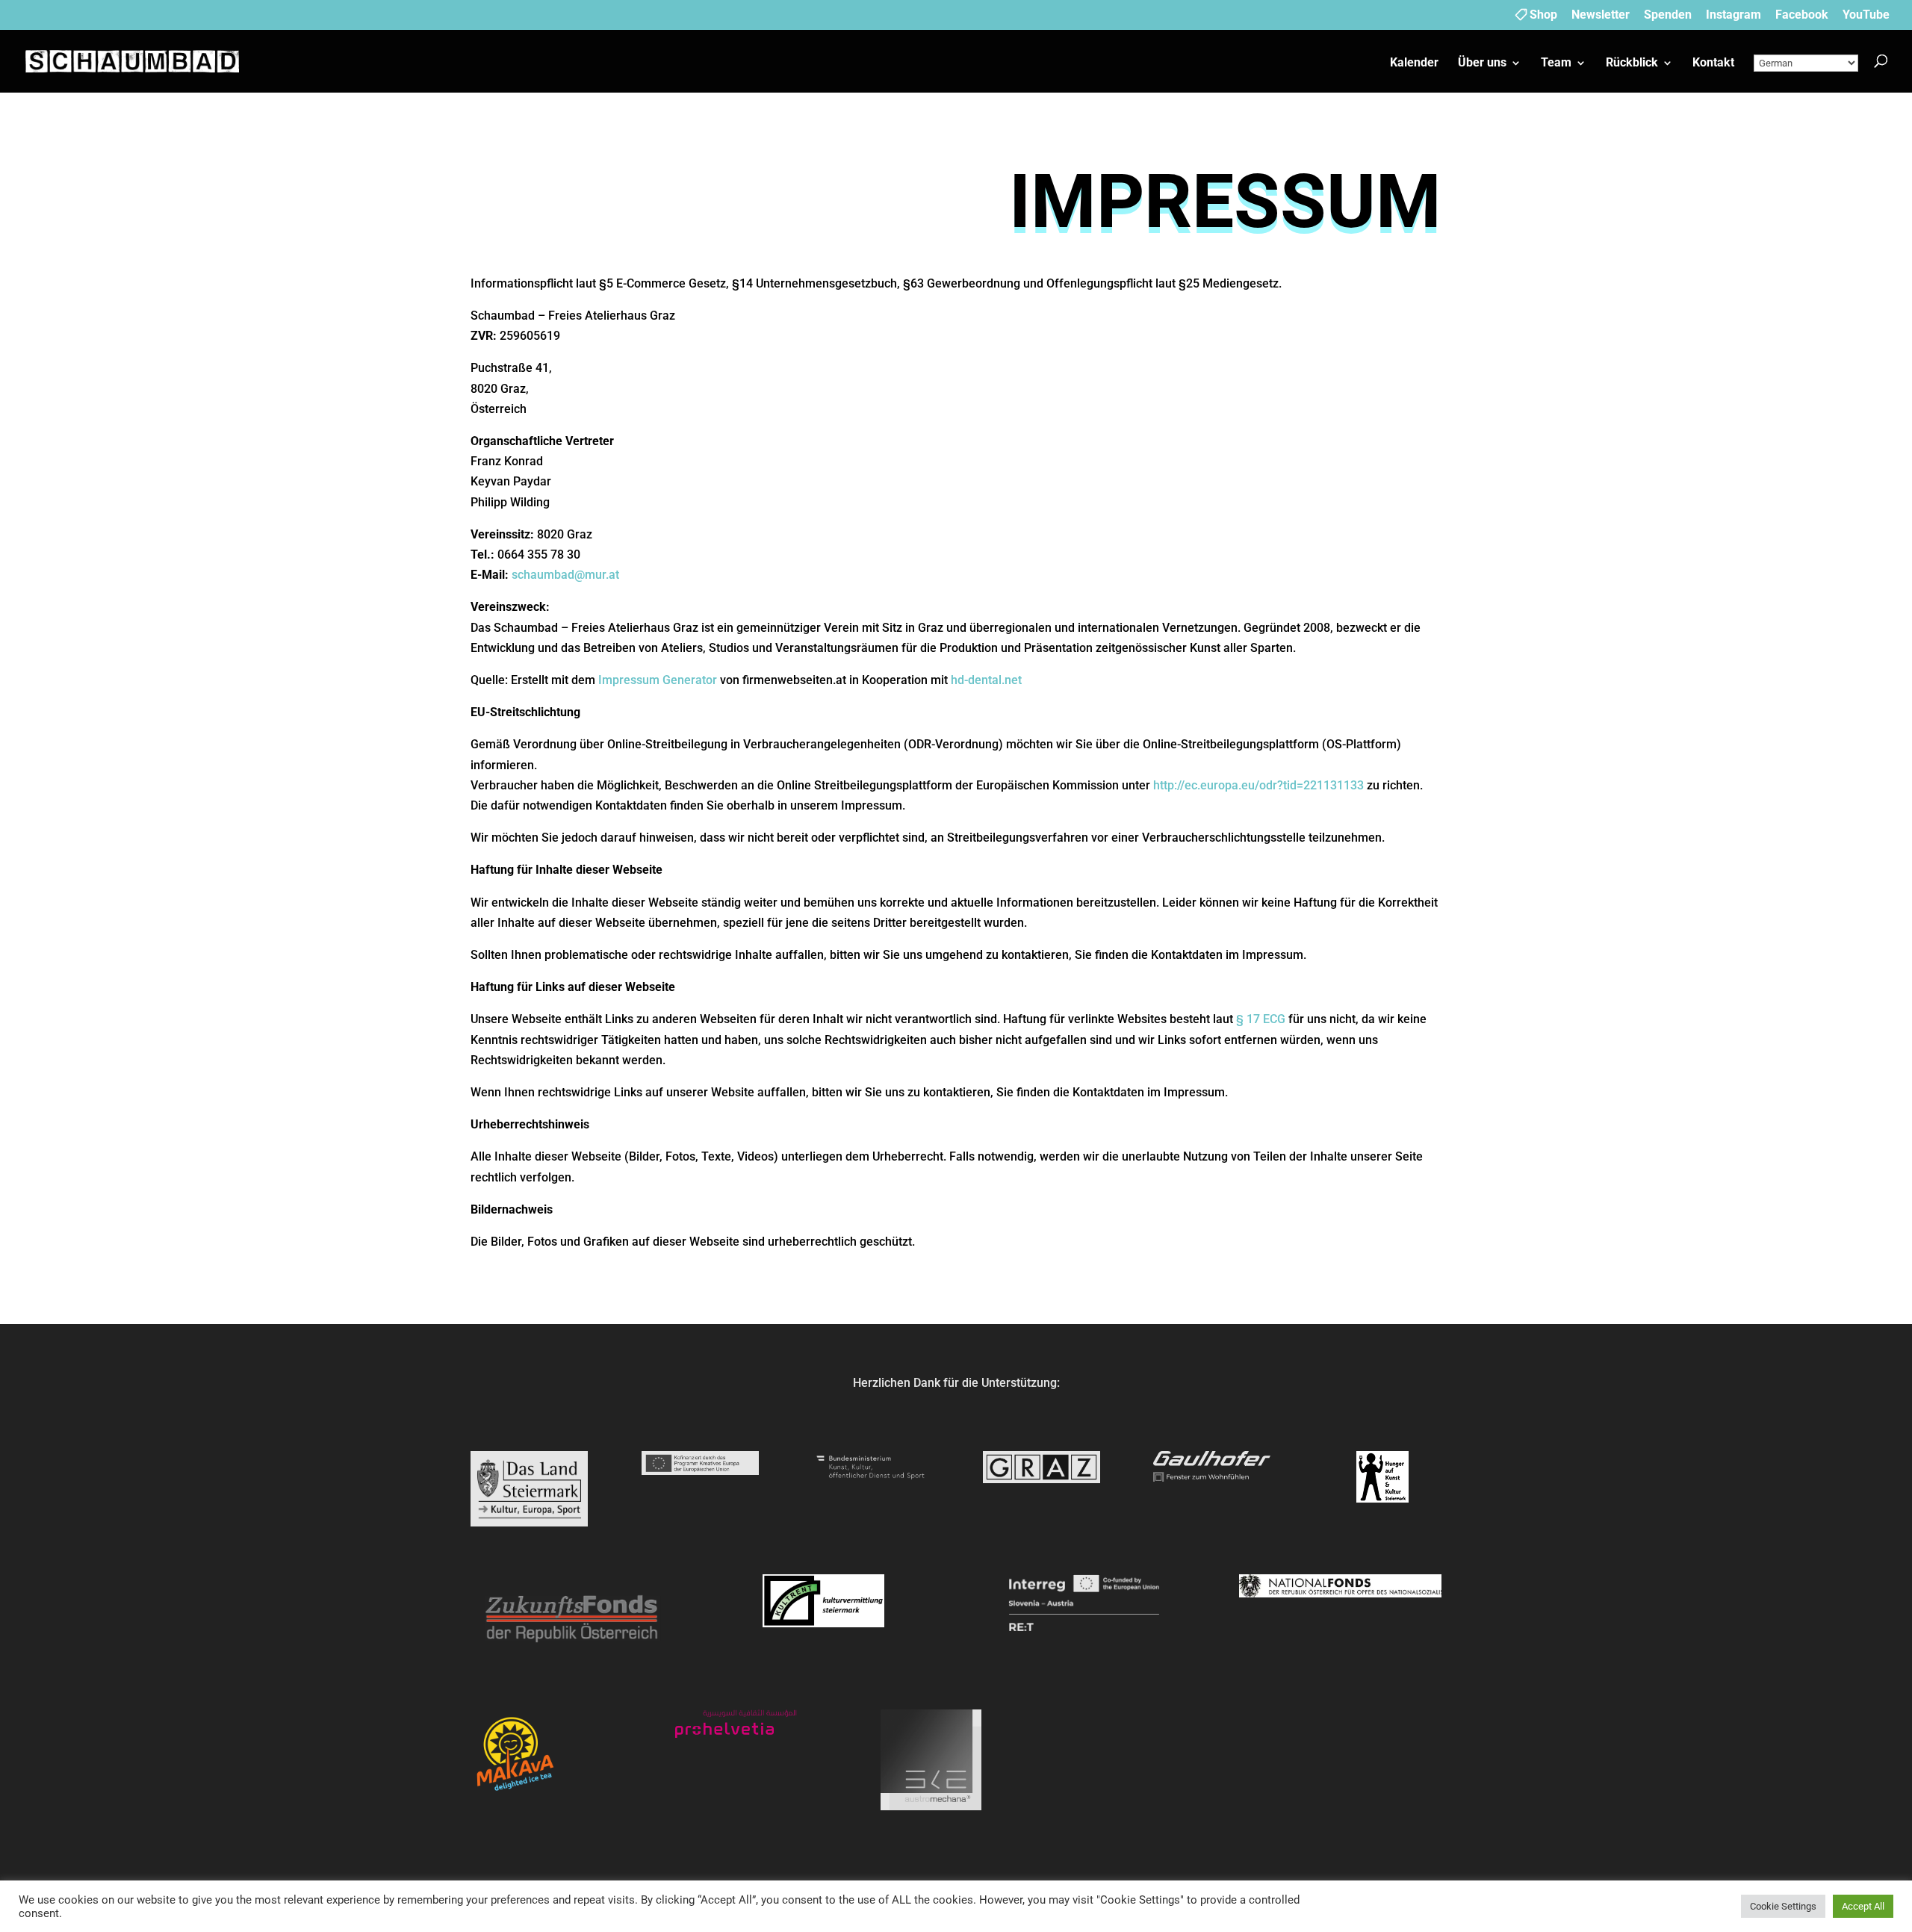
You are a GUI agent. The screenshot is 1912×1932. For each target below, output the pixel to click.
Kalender (1414, 63)
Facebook (1802, 15)
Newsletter (1601, 15)
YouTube (1866, 15)
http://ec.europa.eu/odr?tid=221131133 (1258, 785)
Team (1556, 63)
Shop (1543, 15)
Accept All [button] (1863, 1906)
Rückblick (1632, 63)
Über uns (1482, 63)
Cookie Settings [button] (1783, 1906)
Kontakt (1713, 63)
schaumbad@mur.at (565, 575)
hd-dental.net (986, 680)
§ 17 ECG (1261, 1019)
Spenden (1668, 15)
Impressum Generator (658, 680)
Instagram (1733, 15)
